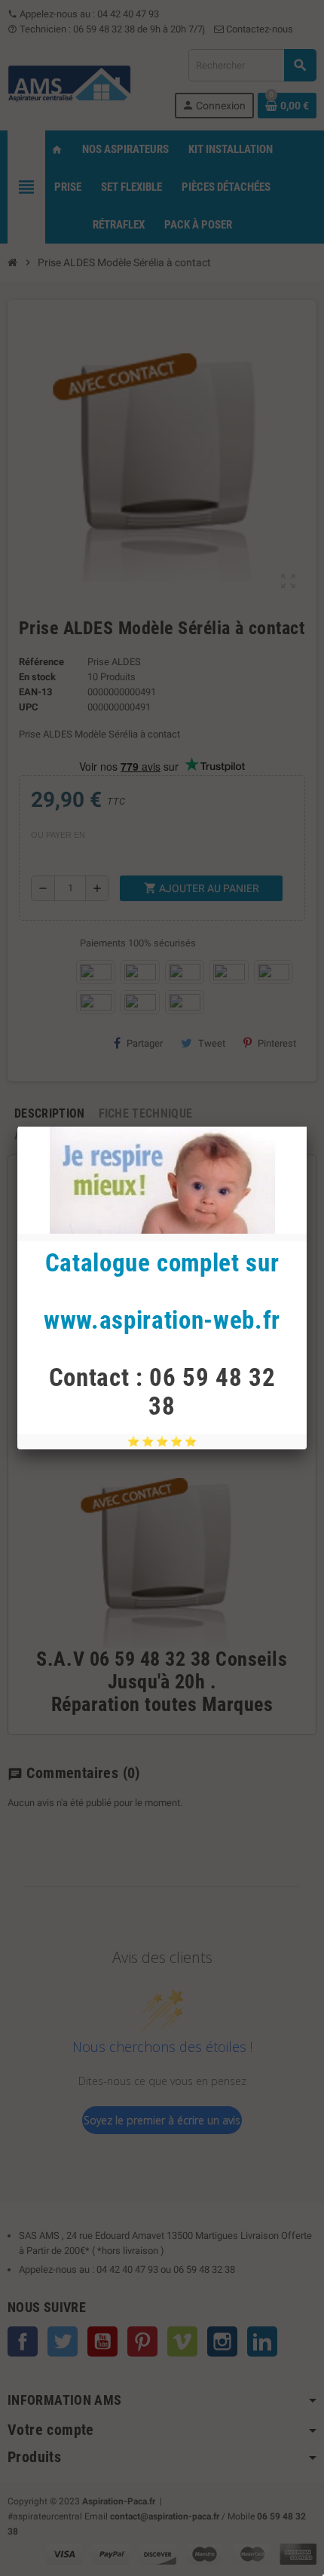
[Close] (307, 1127)
